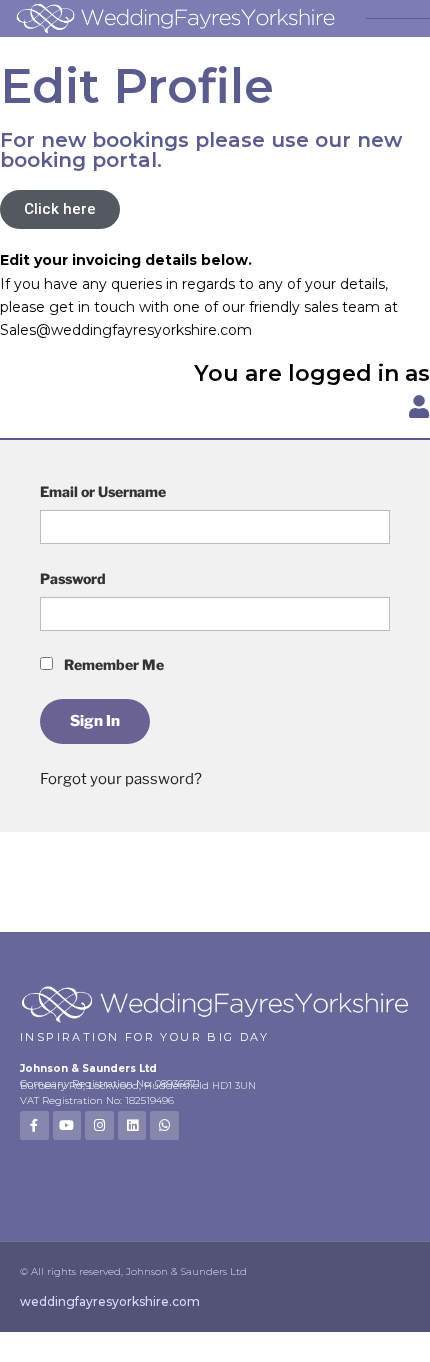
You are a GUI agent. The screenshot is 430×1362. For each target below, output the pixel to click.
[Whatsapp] (164, 1125)
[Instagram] (99, 1125)
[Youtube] (67, 1125)
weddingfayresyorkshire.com (110, 1301)
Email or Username (103, 491)
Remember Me (112, 664)
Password (73, 578)
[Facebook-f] (34, 1125)
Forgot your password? (121, 779)
